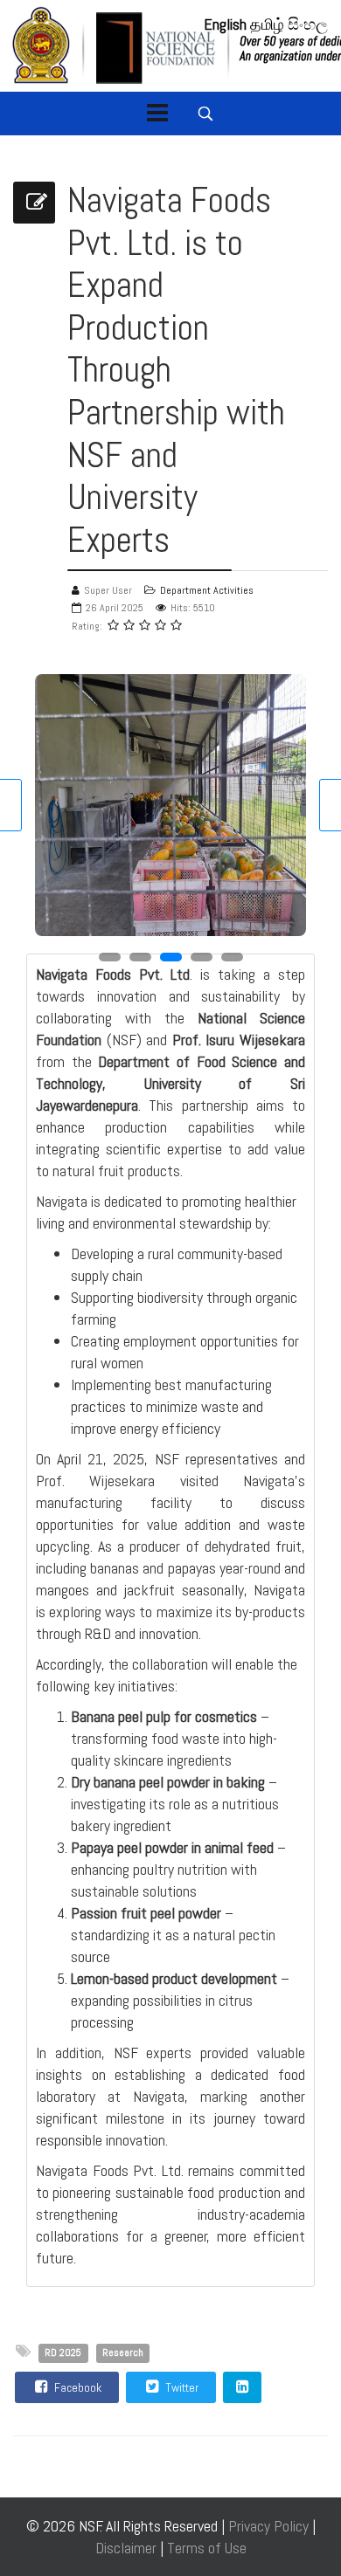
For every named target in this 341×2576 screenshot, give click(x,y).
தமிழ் (267, 24)
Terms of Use (207, 2548)
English (225, 24)
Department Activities (207, 590)
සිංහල (308, 24)
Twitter (181, 2387)
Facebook (77, 2387)
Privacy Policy (268, 2526)
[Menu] (157, 114)
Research (123, 2352)
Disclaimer (128, 2548)
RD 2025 (63, 2352)
